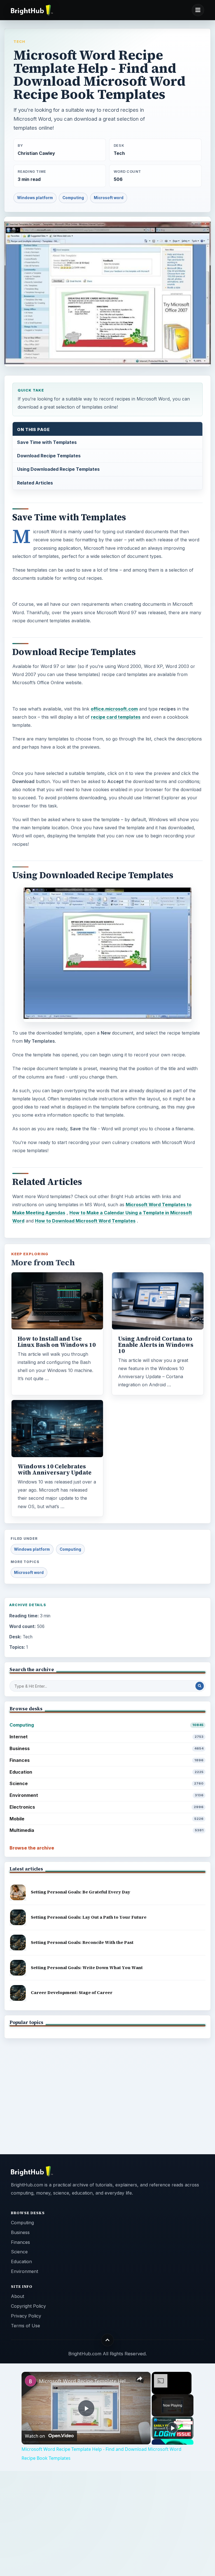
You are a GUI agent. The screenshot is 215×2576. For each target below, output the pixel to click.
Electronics (107, 1807)
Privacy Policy (26, 2316)
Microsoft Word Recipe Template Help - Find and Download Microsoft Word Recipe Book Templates (85, 2381)
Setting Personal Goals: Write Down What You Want (87, 1968)
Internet (107, 1737)
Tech (19, 41)
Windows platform (35, 198)
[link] (31, 2381)
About (17, 2296)
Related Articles (35, 483)
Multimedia (107, 1830)
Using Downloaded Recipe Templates (58, 469)
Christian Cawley (36, 153)
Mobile (107, 1819)
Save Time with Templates (47, 442)
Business (107, 1748)
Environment (107, 1795)
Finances (107, 1760)
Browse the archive (32, 1848)
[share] (139, 2379)
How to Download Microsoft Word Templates (85, 1221)
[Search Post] (200, 1686)
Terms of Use (25, 2326)
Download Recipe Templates (49, 456)
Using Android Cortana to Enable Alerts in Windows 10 (156, 1345)
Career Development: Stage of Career (72, 1992)
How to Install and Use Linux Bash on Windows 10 (57, 1342)
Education (107, 1772)
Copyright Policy (28, 2306)
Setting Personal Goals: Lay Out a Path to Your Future (89, 1917)
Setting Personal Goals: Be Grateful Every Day (80, 1892)
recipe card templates (116, 717)
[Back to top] (108, 2340)
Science (107, 1783)
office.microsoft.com (114, 709)
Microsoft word (109, 198)
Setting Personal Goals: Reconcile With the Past (82, 1942)
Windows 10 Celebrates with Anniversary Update (55, 1469)
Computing (73, 198)
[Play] (172, 2428)
